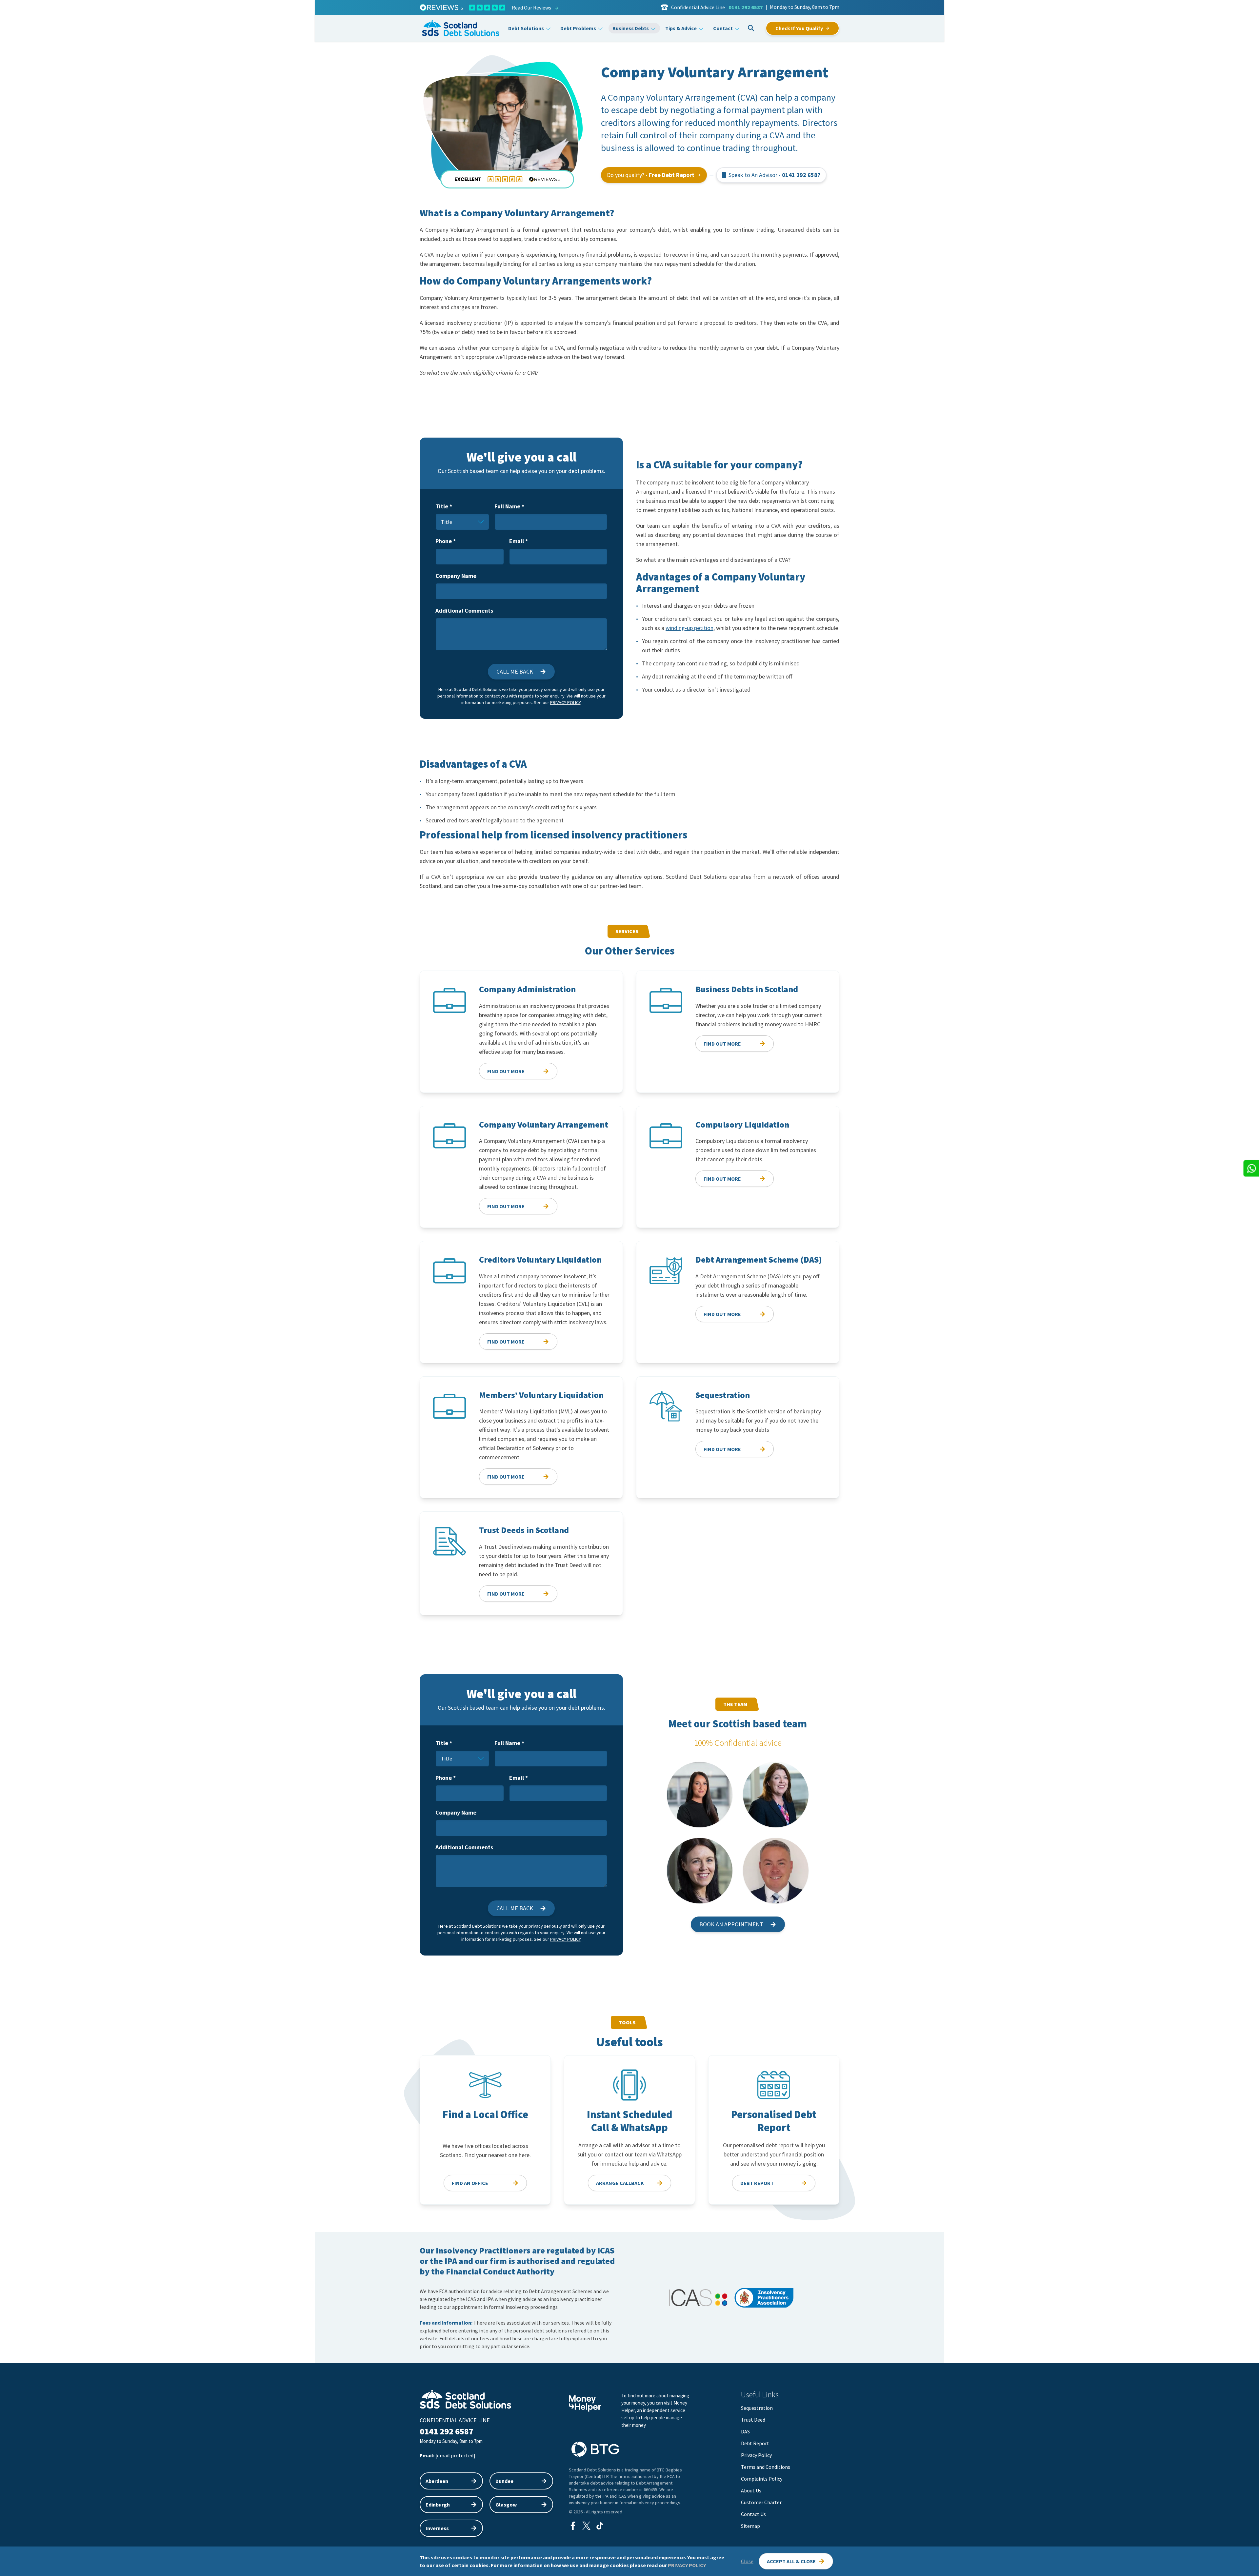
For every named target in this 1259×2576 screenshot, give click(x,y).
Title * (444, 506)
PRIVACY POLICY (687, 2565)
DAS (745, 2431)
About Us (751, 2490)
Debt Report (755, 2443)
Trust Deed (753, 2420)
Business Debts (631, 28)
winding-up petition (689, 628)
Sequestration (757, 2408)
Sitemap (750, 2526)
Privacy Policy (565, 702)
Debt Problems (578, 28)
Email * (519, 541)
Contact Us (753, 2514)
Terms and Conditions (766, 2467)
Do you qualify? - (651, 175)
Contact (723, 28)
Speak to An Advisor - (775, 175)
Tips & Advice (681, 28)
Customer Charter (761, 2502)
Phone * (446, 541)
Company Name (456, 576)
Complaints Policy (762, 2479)
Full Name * (509, 506)
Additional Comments (464, 610)
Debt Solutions (526, 28)
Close (747, 2561)
